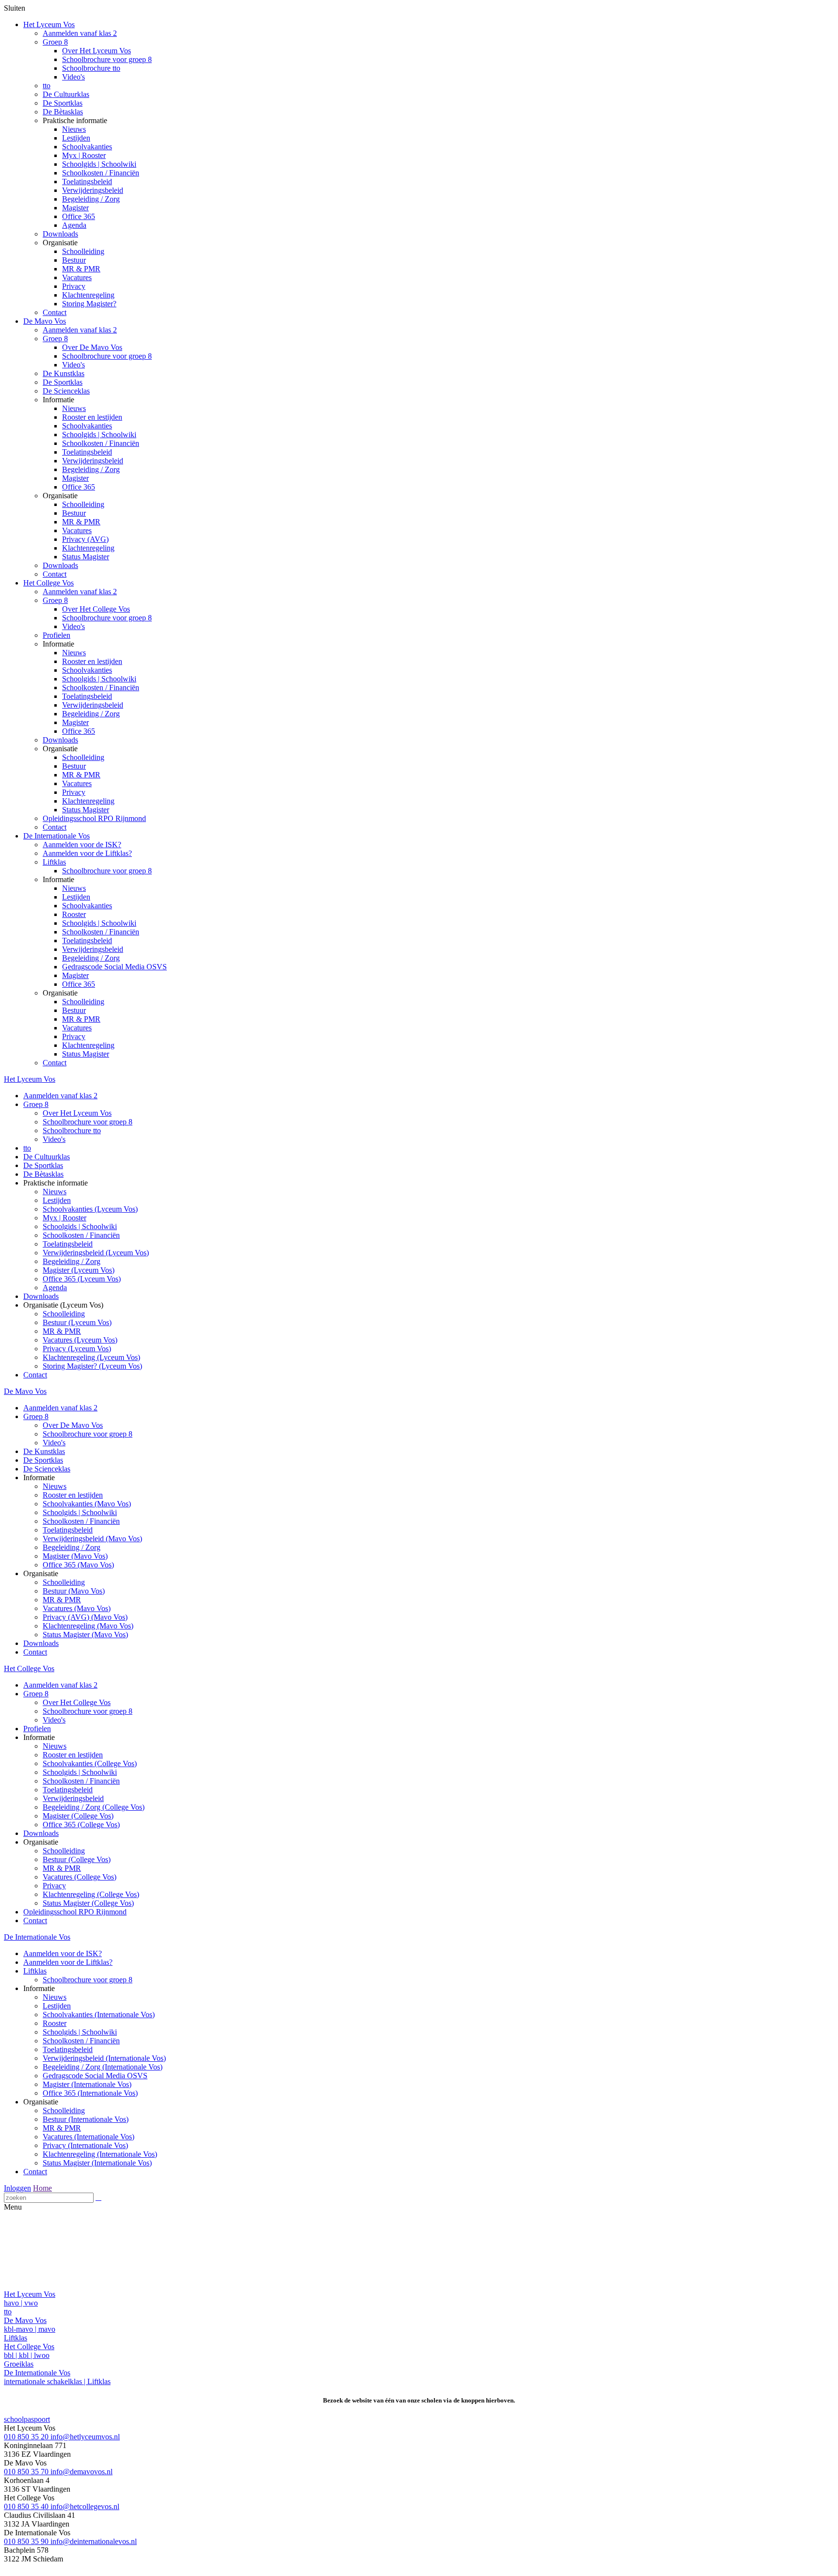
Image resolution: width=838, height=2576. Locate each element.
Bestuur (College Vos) (77, 1859)
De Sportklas (63, 103)
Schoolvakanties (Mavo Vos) (87, 1504)
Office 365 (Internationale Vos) (90, 2093)
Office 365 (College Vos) (81, 1825)
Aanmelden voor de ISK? (82, 845)
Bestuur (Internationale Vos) (86, 2119)
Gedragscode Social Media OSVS (114, 967)
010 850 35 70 (27, 2472)
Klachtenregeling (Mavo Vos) (88, 1626)
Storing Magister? (89, 304)
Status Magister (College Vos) (88, 1903)
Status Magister (86, 557)
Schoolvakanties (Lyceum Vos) (90, 1209)
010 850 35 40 (27, 2506)
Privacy (74, 286)
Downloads (60, 234)
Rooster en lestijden (92, 417)
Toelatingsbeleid (87, 182)
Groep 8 (55, 42)
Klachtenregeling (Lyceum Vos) (91, 1357)
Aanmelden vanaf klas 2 (80, 33)
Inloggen (17, 2188)
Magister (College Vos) (78, 1816)
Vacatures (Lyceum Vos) (80, 1340)
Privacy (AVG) (85, 539)
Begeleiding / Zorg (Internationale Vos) (103, 2067)
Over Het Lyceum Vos (97, 51)
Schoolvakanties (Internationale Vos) (99, 2015)
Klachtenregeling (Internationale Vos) (100, 2154)
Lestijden (76, 138)
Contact (55, 312)
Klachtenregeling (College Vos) (91, 1894)
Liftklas (54, 862)
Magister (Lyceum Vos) (79, 1270)
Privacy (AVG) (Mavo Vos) (85, 1617)
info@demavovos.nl (81, 2472)
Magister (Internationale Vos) (87, 2084)
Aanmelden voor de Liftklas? (87, 853)
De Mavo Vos (45, 321)
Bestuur (74, 260)
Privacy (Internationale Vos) (85, 2145)
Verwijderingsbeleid (93, 190)
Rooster (74, 914)
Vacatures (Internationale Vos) (89, 2137)
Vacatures (77, 277)
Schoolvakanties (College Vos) (90, 1763)
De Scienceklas (66, 391)
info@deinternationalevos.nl (94, 2541)
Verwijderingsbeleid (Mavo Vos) (92, 1539)
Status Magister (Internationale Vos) (97, 2163)
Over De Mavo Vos (92, 347)
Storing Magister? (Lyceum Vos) (92, 1366)
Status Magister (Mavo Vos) (85, 1635)
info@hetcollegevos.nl (85, 2506)
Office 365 (79, 216)
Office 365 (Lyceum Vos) (82, 1279)
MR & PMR (81, 269)
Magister (75, 208)
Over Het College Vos (96, 609)
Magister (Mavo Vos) (75, 1556)
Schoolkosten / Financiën (101, 173)
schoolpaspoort (27, 2419)
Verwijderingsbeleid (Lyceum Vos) (96, 1253)
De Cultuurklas (66, 94)
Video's (73, 77)
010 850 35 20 (27, 2437)
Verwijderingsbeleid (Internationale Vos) (104, 2058)
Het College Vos (48, 583)
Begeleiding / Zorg (91, 199)
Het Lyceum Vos (49, 24)
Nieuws (74, 129)
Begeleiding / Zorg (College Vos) (94, 1807)
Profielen (56, 635)
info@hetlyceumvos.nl (85, 2437)
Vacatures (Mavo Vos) (77, 1608)
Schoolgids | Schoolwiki (99, 164)
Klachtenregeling (88, 295)
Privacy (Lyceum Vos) (77, 1349)
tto (47, 86)
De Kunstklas (64, 373)
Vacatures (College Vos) (80, 1877)
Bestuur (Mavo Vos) (74, 1591)
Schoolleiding (83, 251)
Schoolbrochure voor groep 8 (107, 59)
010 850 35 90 (27, 2541)
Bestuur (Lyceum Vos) (77, 1322)
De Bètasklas (63, 112)
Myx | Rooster (84, 155)
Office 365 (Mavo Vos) (78, 1565)
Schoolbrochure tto (91, 68)
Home (42, 2188)
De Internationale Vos (56, 836)
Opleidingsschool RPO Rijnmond (94, 818)
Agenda (74, 225)
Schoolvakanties (87, 147)
